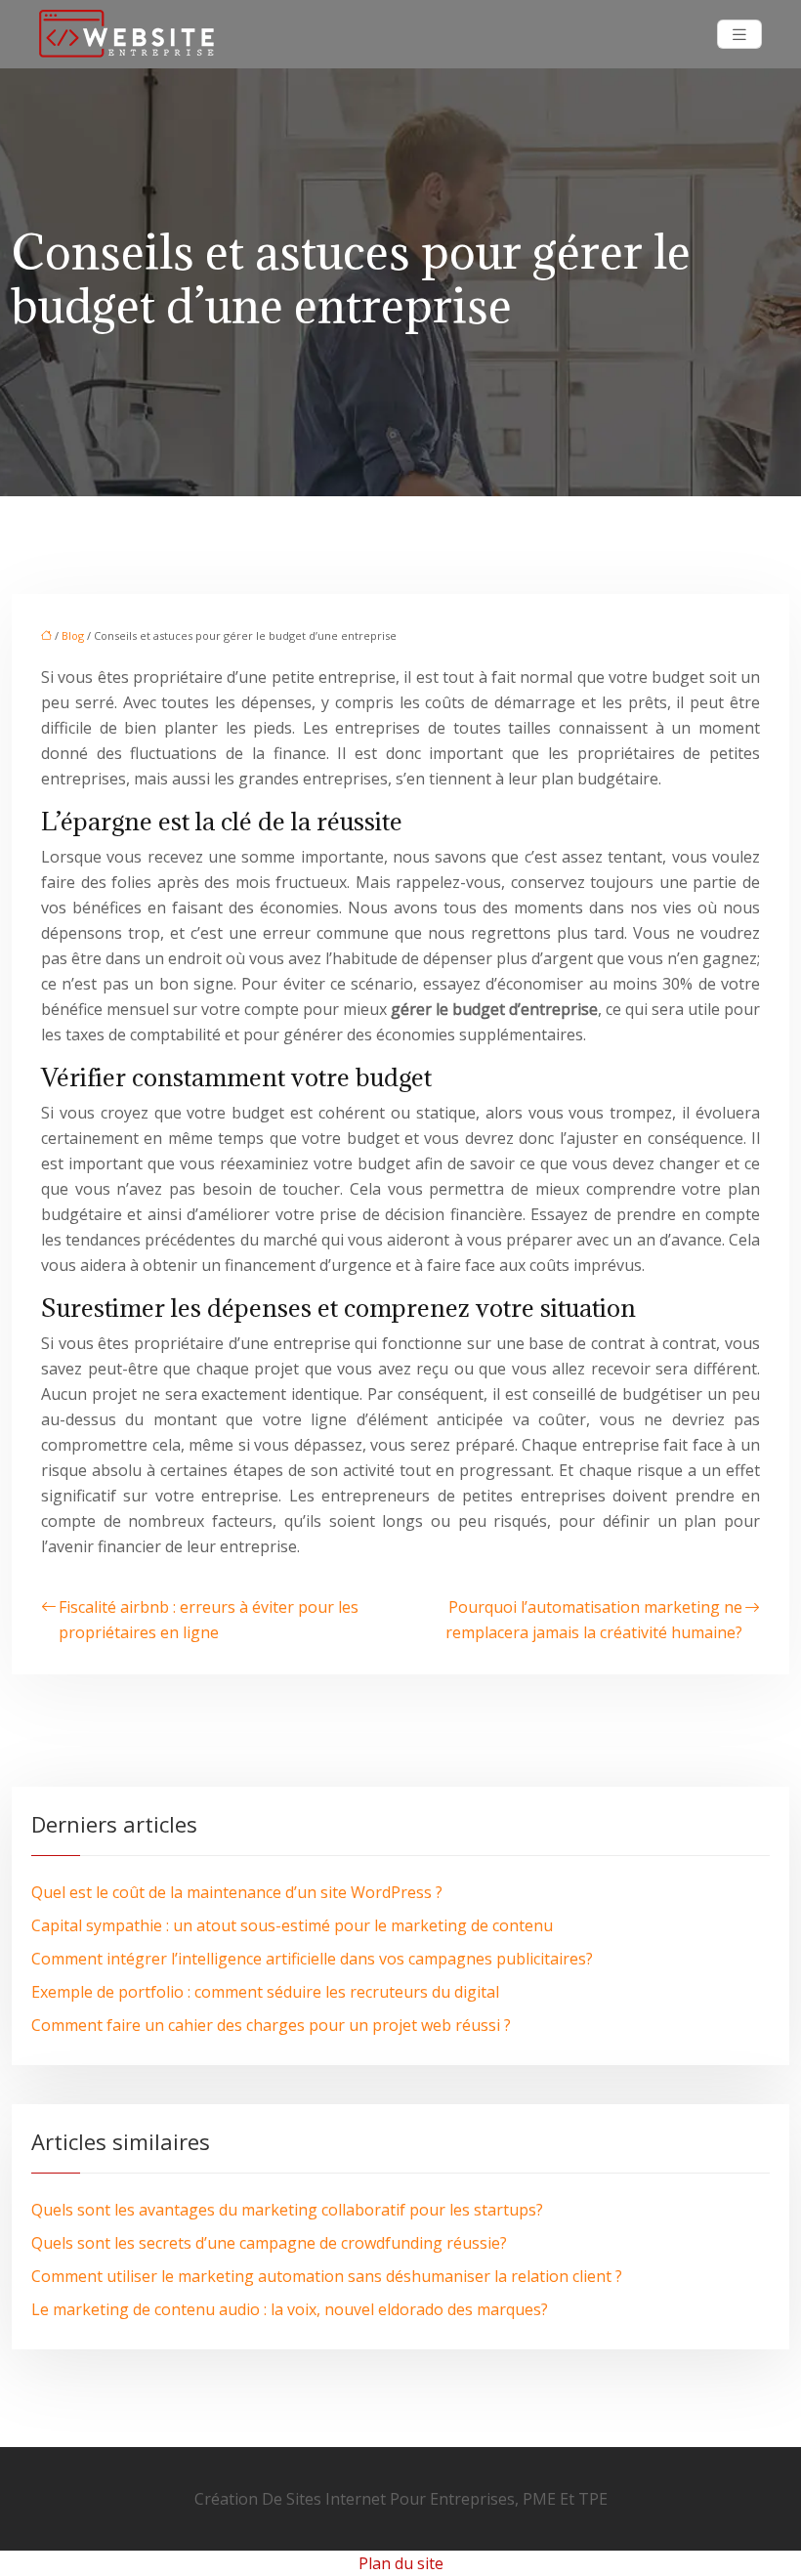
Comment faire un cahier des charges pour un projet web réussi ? (271, 2025)
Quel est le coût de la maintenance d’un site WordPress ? (237, 1892)
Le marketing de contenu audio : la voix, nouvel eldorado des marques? (290, 2309)
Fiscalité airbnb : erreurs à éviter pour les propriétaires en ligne (209, 1620)
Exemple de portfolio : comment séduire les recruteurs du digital (265, 1992)
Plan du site (401, 2563)
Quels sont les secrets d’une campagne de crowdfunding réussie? (269, 2243)
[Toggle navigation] (739, 35)
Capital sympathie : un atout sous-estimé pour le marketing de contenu (292, 1925)
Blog (73, 635)
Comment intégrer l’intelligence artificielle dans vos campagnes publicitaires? (312, 1959)
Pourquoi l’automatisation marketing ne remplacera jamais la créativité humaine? (594, 1620)
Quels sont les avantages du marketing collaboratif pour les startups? (287, 2210)
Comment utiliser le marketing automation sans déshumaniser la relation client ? (327, 2276)
